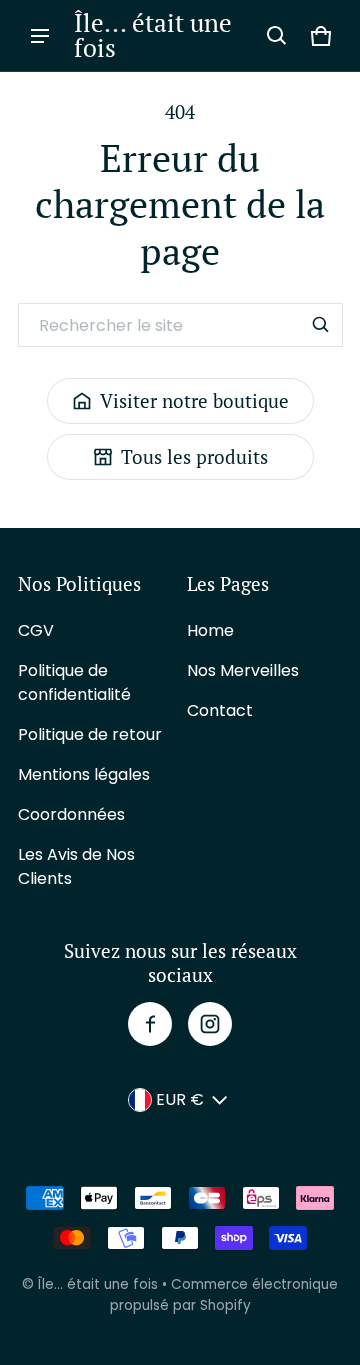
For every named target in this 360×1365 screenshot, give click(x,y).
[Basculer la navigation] (40, 36)
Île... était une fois (98, 1284)
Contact (220, 710)
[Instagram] (210, 1024)
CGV (36, 630)
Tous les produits (194, 456)
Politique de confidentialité (74, 682)
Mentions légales (84, 774)
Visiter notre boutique (194, 400)
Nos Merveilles (243, 670)
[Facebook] (150, 1024)
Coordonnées (71, 814)
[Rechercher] (321, 325)
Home (210, 630)
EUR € (180, 1099)
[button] (277, 36)
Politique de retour (90, 734)
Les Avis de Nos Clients (76, 866)
